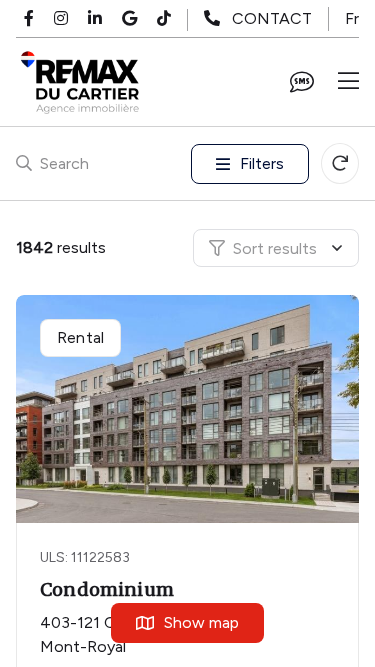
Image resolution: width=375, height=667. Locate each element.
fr (352, 18)
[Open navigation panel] (348, 82)
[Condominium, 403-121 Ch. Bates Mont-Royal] (189, 409)
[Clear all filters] (340, 163)
